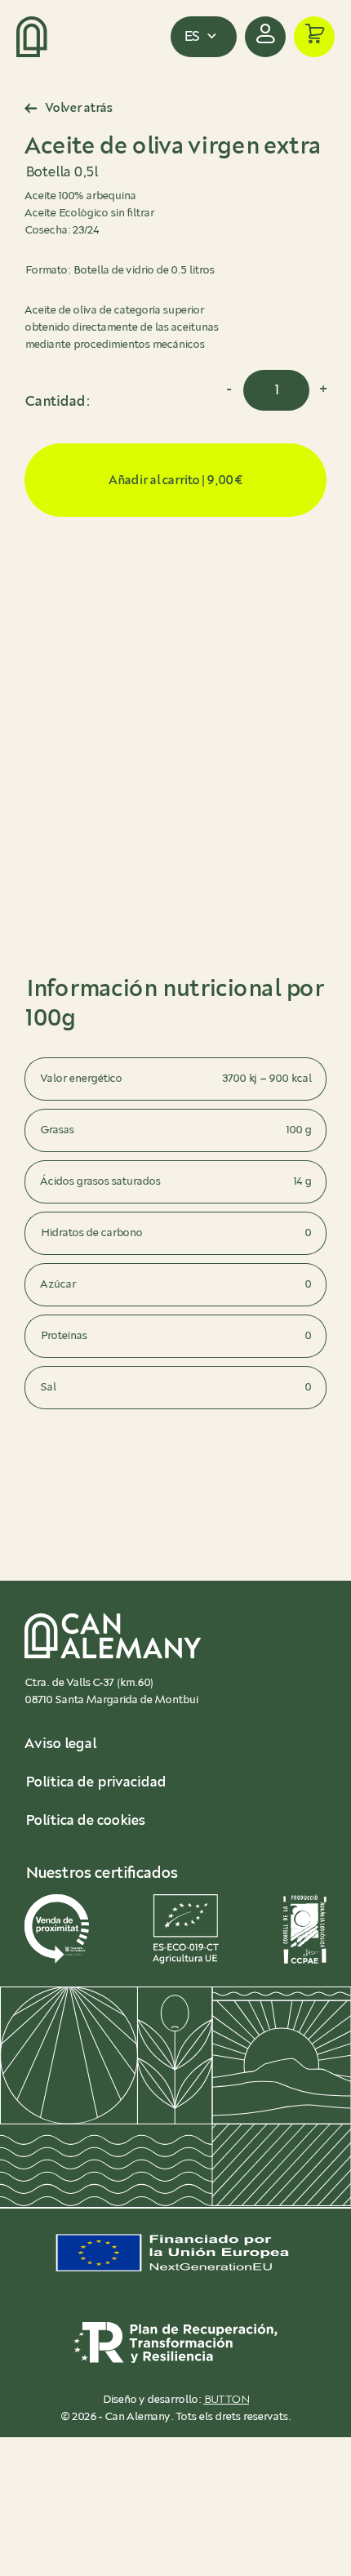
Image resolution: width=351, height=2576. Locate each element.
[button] (314, 37)
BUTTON (226, 2400)
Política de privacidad (95, 1782)
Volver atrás (78, 108)
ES (191, 37)
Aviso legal (60, 1744)
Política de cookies (84, 1821)
